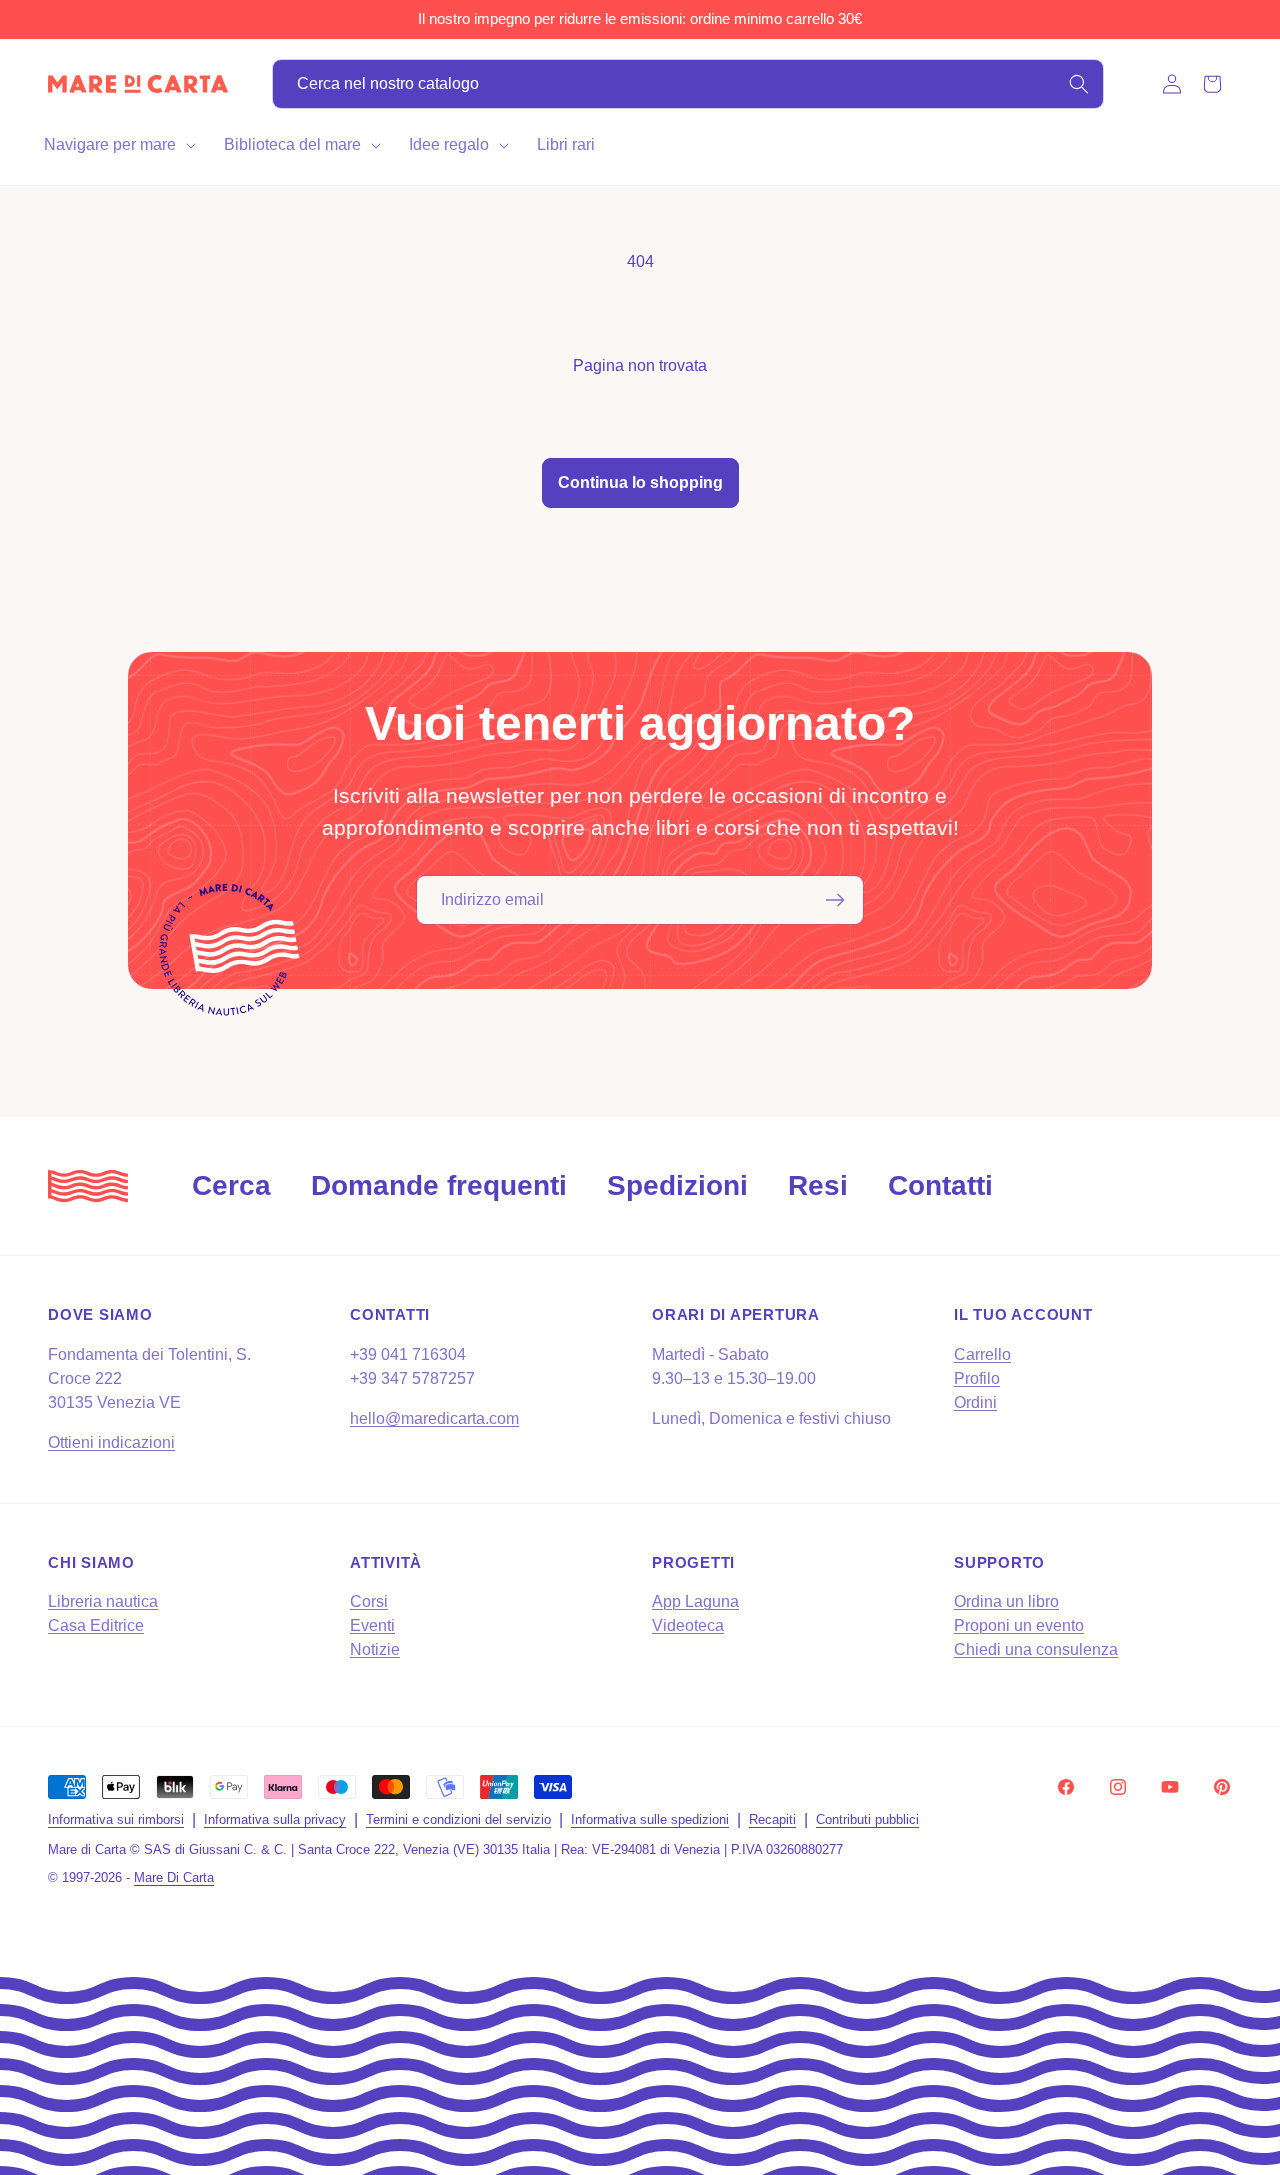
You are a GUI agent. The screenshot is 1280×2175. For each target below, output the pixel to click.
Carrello (982, 1354)
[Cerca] (1079, 84)
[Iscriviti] (835, 900)
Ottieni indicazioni (111, 1442)
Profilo (977, 1378)
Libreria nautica (103, 1601)
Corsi (369, 1601)
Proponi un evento (1019, 1625)
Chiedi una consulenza (1036, 1649)
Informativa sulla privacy (275, 1819)
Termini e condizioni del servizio (458, 1819)
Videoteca (688, 1625)
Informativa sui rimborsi (116, 1819)
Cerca (231, 1185)
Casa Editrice (96, 1625)
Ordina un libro (1006, 1601)
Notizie (375, 1649)
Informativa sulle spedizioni (650, 1819)
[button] (118, 145)
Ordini (975, 1402)
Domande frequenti (439, 1185)
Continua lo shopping (640, 482)
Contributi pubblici (867, 1819)
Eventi (372, 1625)
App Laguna (695, 1601)
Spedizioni (677, 1185)
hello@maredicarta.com (434, 1418)
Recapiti (772, 1819)
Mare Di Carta (174, 1877)
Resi (818, 1185)
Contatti (940, 1185)
